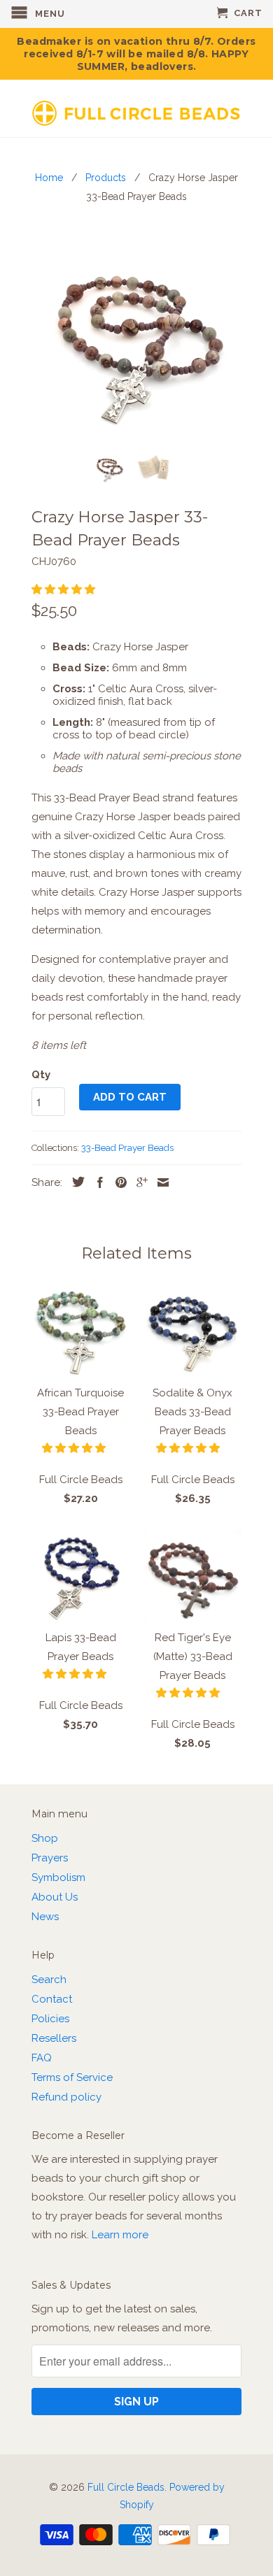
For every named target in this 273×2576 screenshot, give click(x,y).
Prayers (50, 1858)
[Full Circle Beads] (136, 108)
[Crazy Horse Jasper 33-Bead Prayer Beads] (136, 336)
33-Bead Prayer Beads (127, 1148)
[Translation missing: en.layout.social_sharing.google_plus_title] (139, 1182)
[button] (65, 589)
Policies (50, 2019)
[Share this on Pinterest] (118, 1182)
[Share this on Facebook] (97, 1182)
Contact (52, 1999)
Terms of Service (72, 2077)
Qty (41, 1075)
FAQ (42, 2058)
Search (49, 1980)
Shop (45, 1838)
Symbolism (58, 1877)
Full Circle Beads (126, 2487)
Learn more (120, 2235)
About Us (55, 1897)
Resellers (54, 2038)
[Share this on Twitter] (75, 1182)
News (45, 1917)
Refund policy (66, 2097)
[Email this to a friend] (160, 1182)
